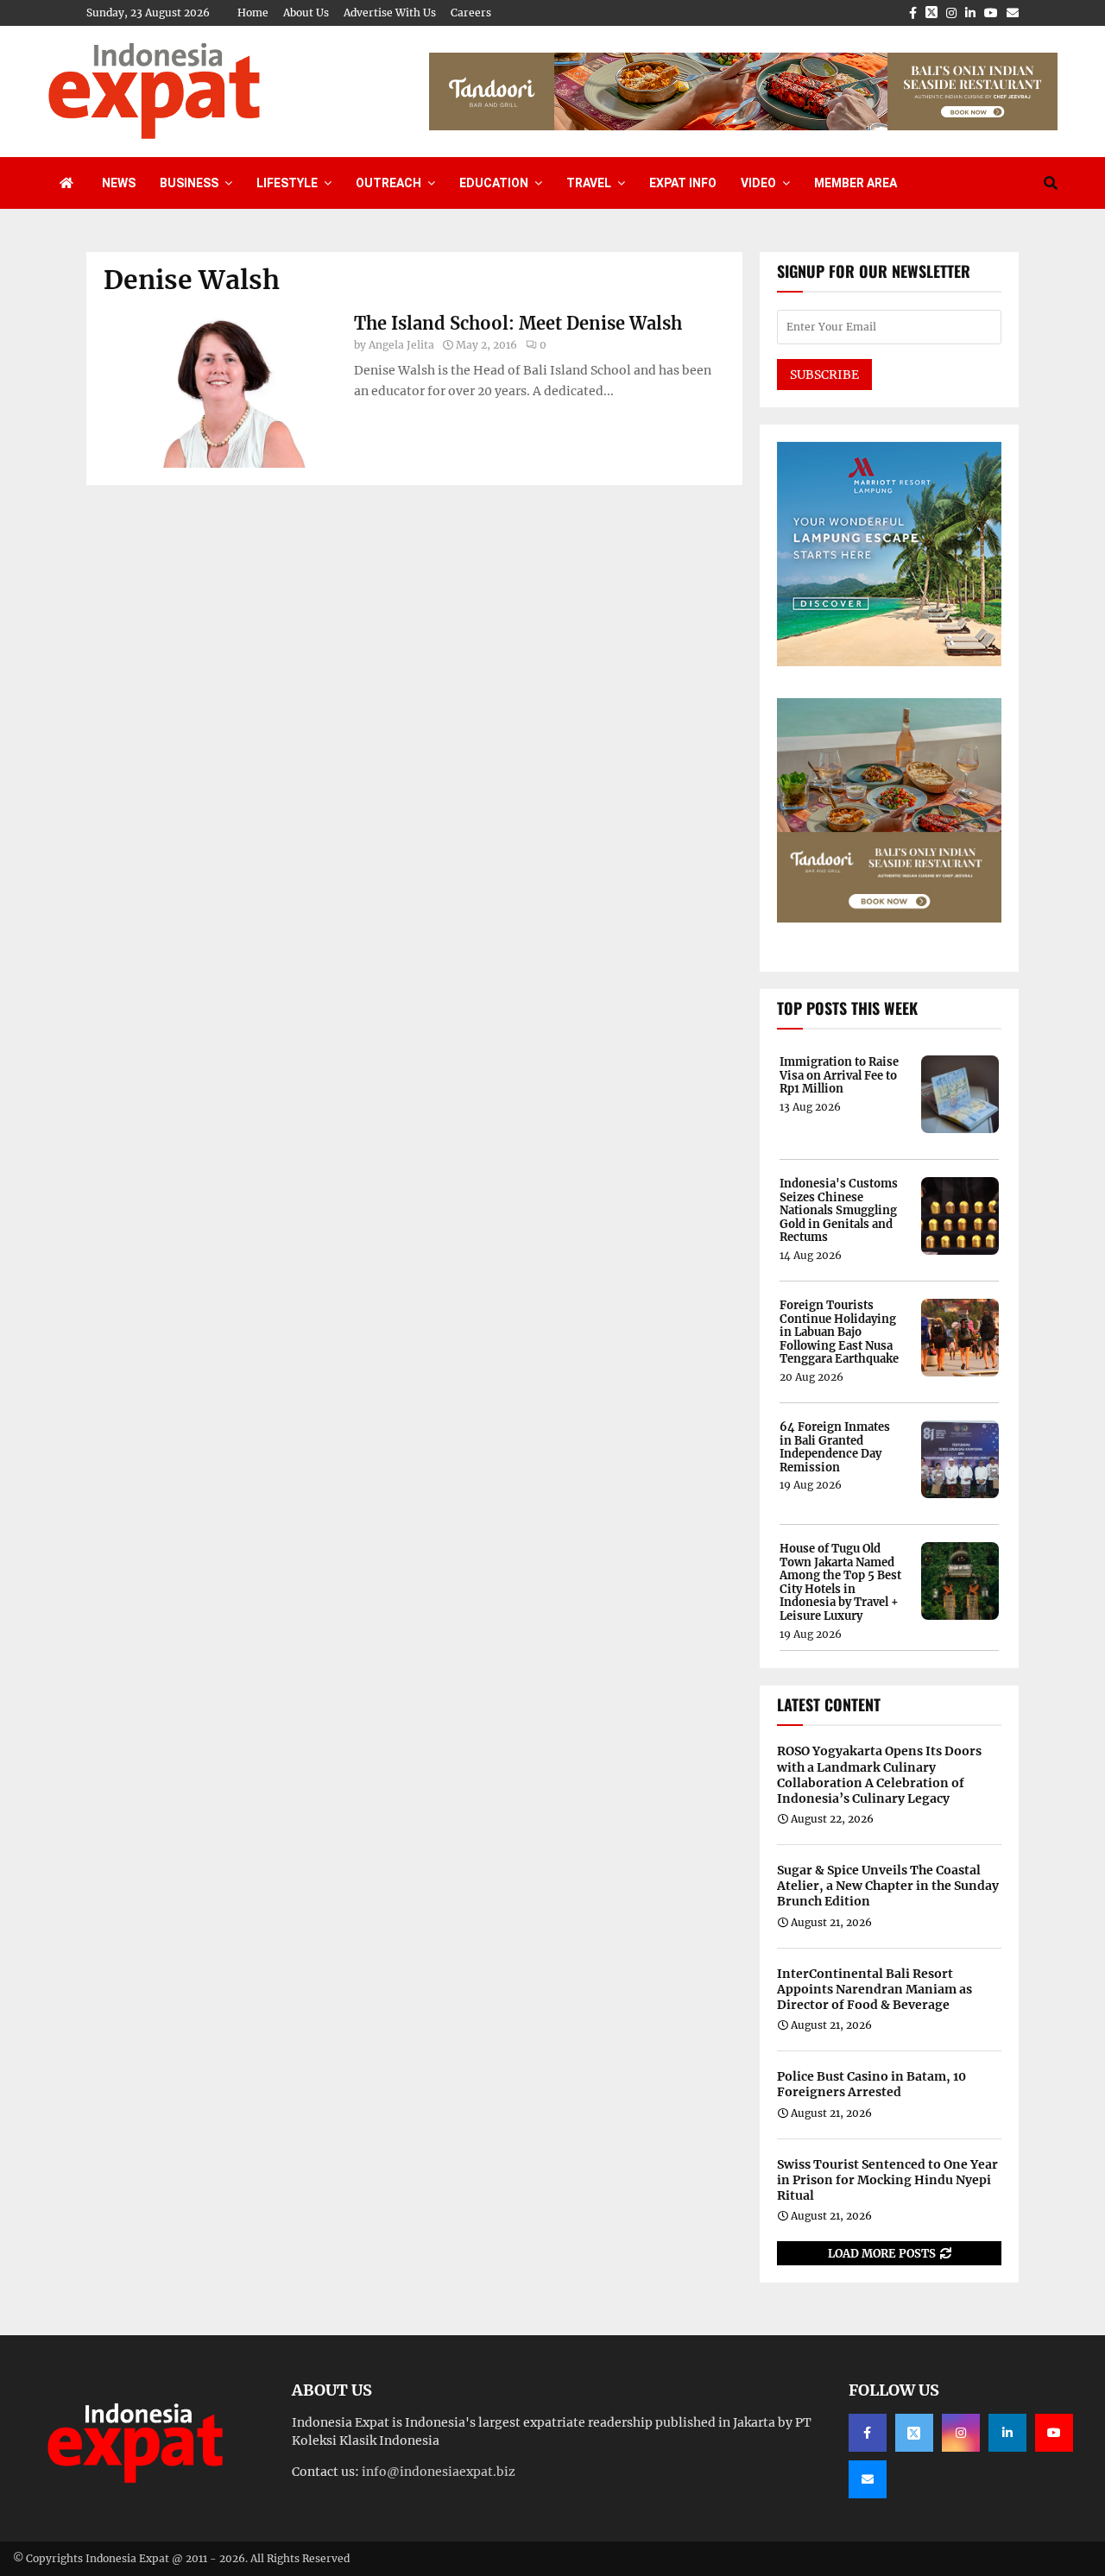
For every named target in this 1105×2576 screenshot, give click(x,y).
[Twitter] (914, 2433)
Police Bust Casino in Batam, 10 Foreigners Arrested (871, 2084)
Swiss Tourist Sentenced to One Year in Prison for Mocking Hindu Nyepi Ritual (887, 2180)
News (119, 183)
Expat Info (683, 183)
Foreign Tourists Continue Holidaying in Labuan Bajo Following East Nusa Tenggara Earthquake (839, 1332)
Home (253, 13)
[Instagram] (961, 2433)
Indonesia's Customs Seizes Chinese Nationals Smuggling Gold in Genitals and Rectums (839, 1211)
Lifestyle (287, 183)
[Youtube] (1054, 2433)
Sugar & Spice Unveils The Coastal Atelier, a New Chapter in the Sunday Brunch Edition (888, 1886)
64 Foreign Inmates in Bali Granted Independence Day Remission (835, 1447)
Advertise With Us (390, 13)
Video (758, 183)
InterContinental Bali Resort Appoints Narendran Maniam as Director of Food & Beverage (875, 1989)
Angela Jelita (401, 345)
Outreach (388, 183)
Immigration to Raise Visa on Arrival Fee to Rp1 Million (839, 1076)
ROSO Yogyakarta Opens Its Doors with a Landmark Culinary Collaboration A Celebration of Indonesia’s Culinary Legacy (879, 1775)
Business (189, 183)
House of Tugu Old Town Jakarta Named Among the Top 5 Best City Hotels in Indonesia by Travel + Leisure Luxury (840, 1583)
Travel (589, 183)
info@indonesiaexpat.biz (439, 2472)
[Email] (868, 2479)
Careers (471, 13)
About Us (306, 13)
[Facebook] (868, 2433)
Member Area (856, 183)
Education (494, 183)
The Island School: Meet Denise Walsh (518, 323)
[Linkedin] (1007, 2433)
